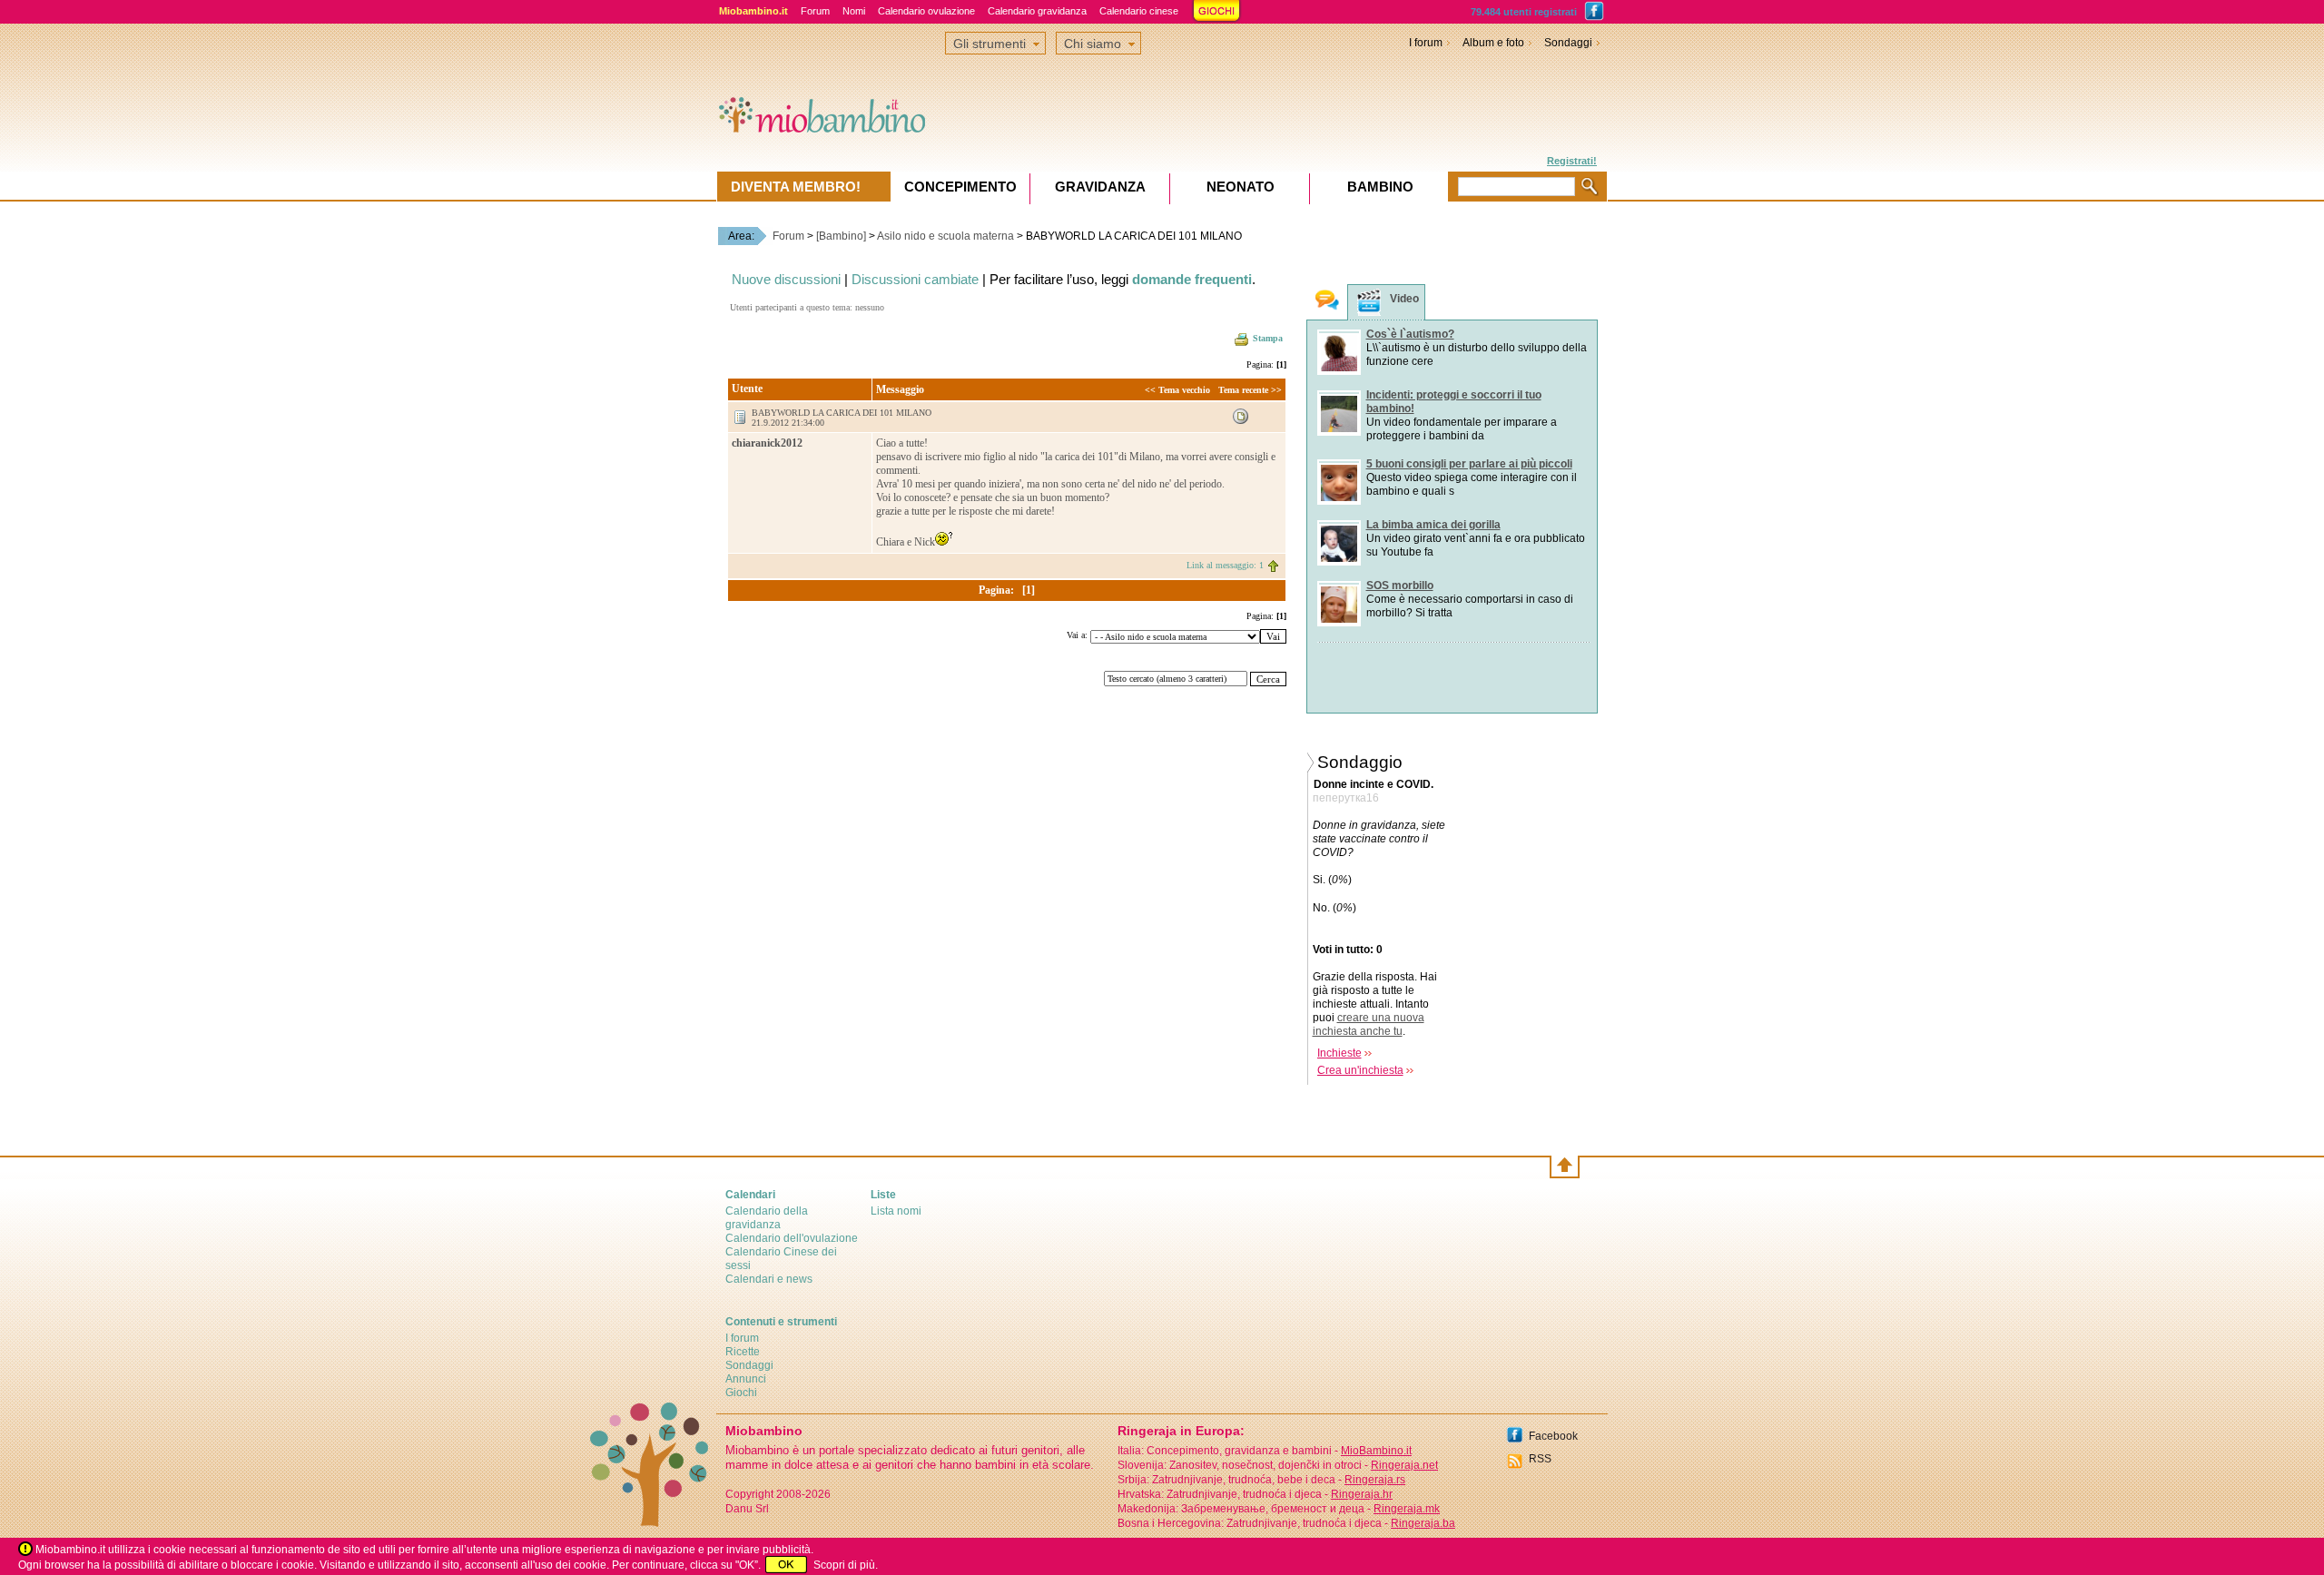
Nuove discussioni (786, 279)
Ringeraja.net (1404, 1465)
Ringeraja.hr (1362, 1494)
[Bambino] (841, 236)
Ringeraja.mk (1407, 1509)
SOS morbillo (1400, 586)
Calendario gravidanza (1037, 11)
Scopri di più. (846, 1565)
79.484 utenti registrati (1524, 12)
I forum (1426, 43)
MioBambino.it (1376, 1451)
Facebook (1553, 1436)
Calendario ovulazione (926, 11)
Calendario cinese (1139, 11)
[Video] (1369, 303)
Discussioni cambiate (915, 279)
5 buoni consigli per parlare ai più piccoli (1469, 464)
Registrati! (1572, 161)
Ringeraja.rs (1375, 1480)
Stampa (1268, 338)
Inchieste (1339, 1053)
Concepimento (960, 187)
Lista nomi (896, 1211)
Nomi (854, 11)
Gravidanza (1100, 187)
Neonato (1241, 187)
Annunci (746, 1379)
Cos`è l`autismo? (1410, 334)
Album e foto (1493, 43)
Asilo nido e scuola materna (945, 236)
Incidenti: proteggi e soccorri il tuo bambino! (1454, 402)
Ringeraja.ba (1423, 1523)
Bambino (1380, 187)
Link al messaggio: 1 (1225, 565)
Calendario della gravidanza (767, 1218)
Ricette (743, 1352)
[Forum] (1327, 302)
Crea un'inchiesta (1360, 1070)
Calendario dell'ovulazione (792, 1238)
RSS (1540, 1459)
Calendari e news (769, 1279)
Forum (815, 11)
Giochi (741, 1393)
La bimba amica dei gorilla (1433, 525)
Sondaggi (1568, 43)
